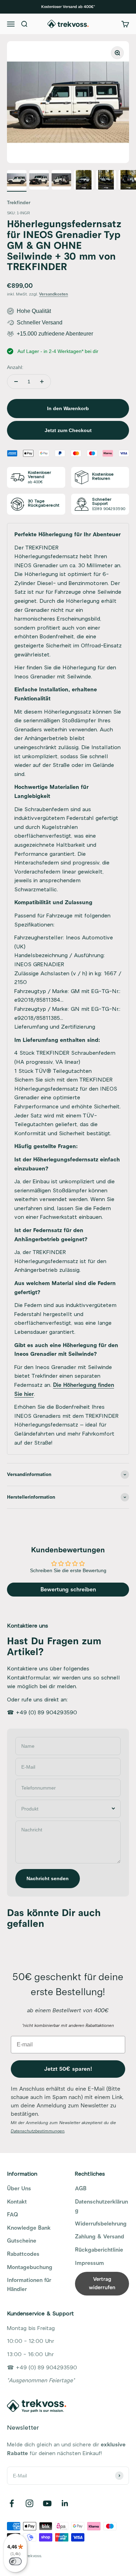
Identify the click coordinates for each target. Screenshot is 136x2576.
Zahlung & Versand (100, 2237)
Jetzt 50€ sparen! (68, 2069)
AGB (81, 2189)
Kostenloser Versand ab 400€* (68, 7)
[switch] (15, 2561)
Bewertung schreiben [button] (68, 1590)
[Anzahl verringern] (16, 382)
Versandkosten (54, 294)
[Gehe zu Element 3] (61, 181)
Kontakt (17, 2202)
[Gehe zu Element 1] (17, 181)
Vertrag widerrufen (102, 2283)
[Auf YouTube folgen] (47, 2503)
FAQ (13, 2215)
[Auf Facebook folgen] (12, 2503)
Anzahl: (15, 367)
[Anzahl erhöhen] (42, 382)
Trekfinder (19, 203)
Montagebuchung (30, 2267)
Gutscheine (22, 2241)
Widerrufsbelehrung (101, 2224)
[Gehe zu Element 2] (39, 181)
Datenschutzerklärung (101, 2206)
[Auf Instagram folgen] (29, 2503)
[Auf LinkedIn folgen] (65, 2503)
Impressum (89, 2263)
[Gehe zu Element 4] (84, 181)
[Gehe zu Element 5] (106, 181)
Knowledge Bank (29, 2228)
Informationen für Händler (29, 2285)
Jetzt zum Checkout (68, 430)
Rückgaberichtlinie (99, 2250)
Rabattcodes (23, 2254)
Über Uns (19, 2189)
